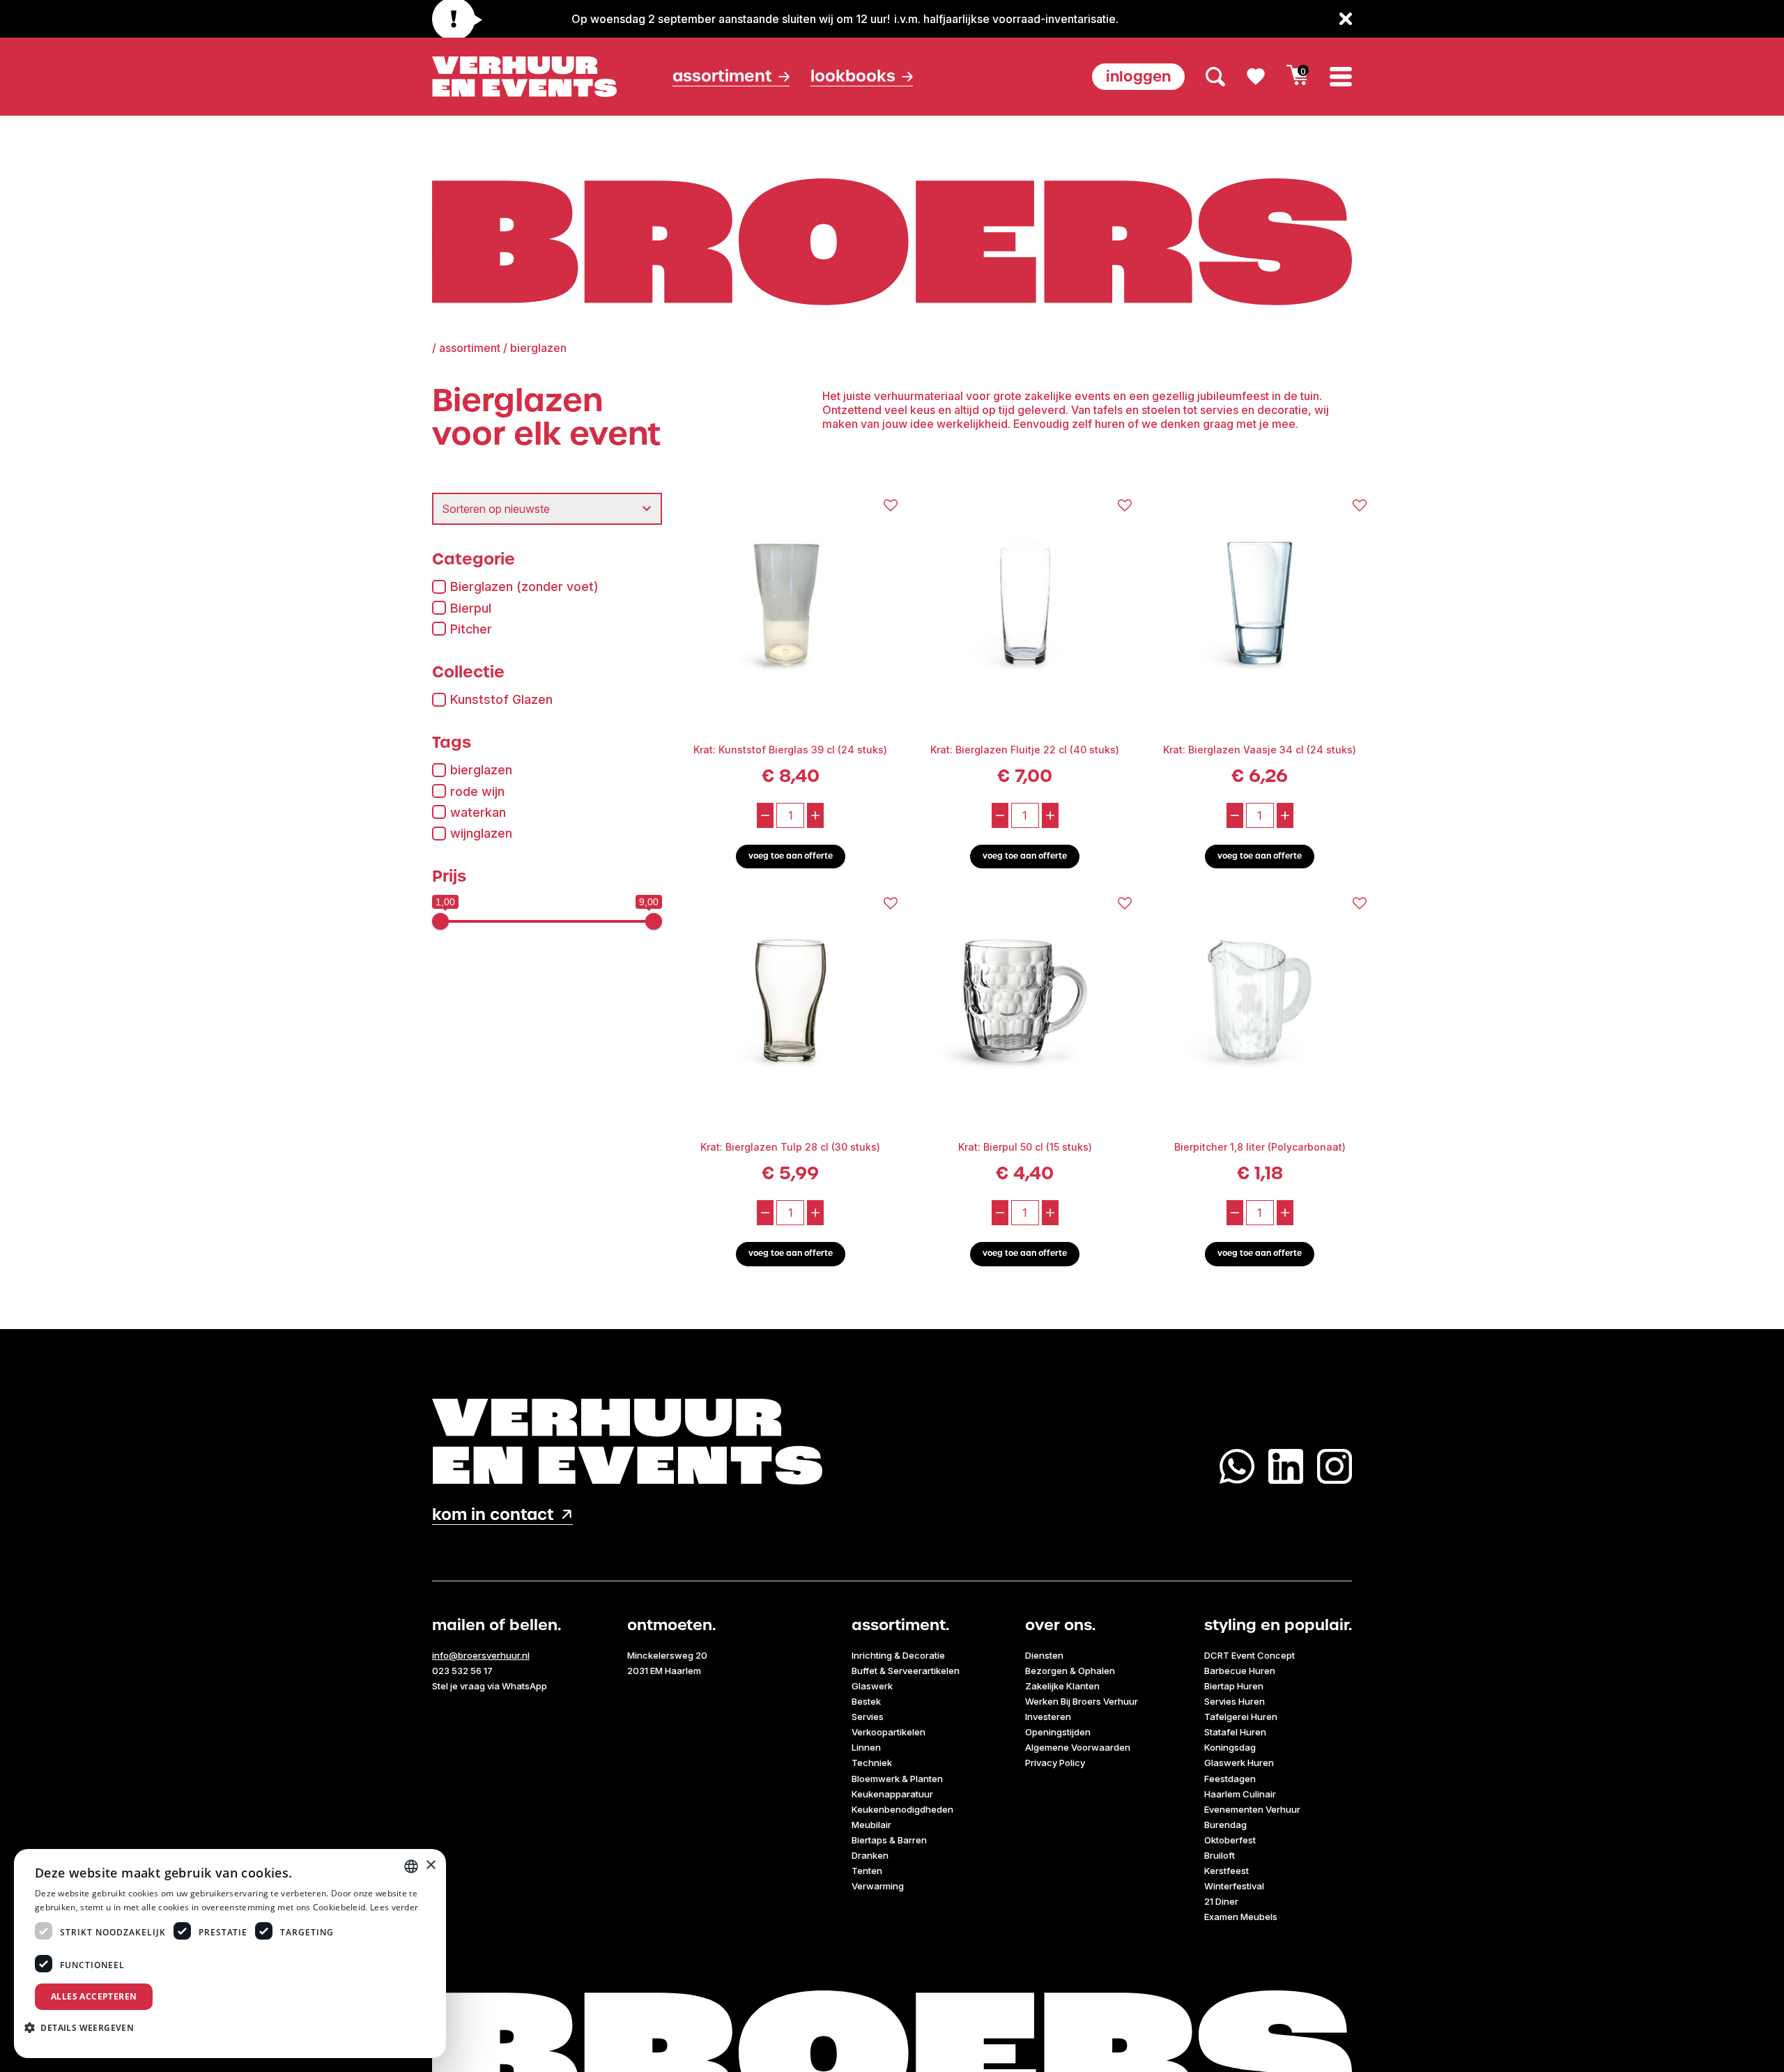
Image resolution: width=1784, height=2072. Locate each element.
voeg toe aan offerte (791, 856)
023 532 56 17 (462, 1671)
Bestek (866, 1701)
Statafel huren (1235, 1732)
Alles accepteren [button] (94, 1996)
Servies (868, 1717)
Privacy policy (1055, 1763)
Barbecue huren (1240, 1671)
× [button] (430, 1865)
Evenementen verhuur (1252, 1809)
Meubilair (871, 1825)
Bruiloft (1220, 1855)
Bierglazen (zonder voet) (524, 586)
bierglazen (481, 770)
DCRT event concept (1249, 1655)
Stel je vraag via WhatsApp (490, 1686)
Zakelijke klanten (1062, 1686)
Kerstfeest (1226, 1871)
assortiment (470, 348)
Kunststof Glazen (501, 699)
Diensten (1044, 1655)
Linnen (866, 1747)
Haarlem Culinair (1240, 1794)
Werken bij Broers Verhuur (1082, 1701)
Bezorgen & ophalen (1070, 1671)
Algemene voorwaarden (1078, 1747)
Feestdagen (1230, 1779)
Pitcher (471, 629)
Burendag (1225, 1825)
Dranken (870, 1855)
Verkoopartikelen (889, 1732)
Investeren (1048, 1717)
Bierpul (471, 608)
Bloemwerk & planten (897, 1779)
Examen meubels (1241, 1917)
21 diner (1221, 1901)
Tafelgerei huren (1241, 1717)
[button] (84, 2027)
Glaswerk (872, 1686)
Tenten (867, 1871)
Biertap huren (1234, 1686)
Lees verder (394, 1907)
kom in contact (493, 1515)
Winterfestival (1234, 1886)
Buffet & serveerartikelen (906, 1671)
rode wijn (477, 791)
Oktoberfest (1230, 1840)
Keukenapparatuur (892, 1794)
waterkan (478, 812)
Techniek (872, 1763)
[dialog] (230, 1954)
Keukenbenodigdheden (902, 1809)
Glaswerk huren (1239, 1763)
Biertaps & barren (889, 1840)
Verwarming (878, 1886)
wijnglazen (481, 833)
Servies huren (1235, 1701)
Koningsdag (1230, 1747)
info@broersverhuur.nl (481, 1655)
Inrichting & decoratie (898, 1655)
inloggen (1138, 76)
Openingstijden (1058, 1732)
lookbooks (853, 76)
